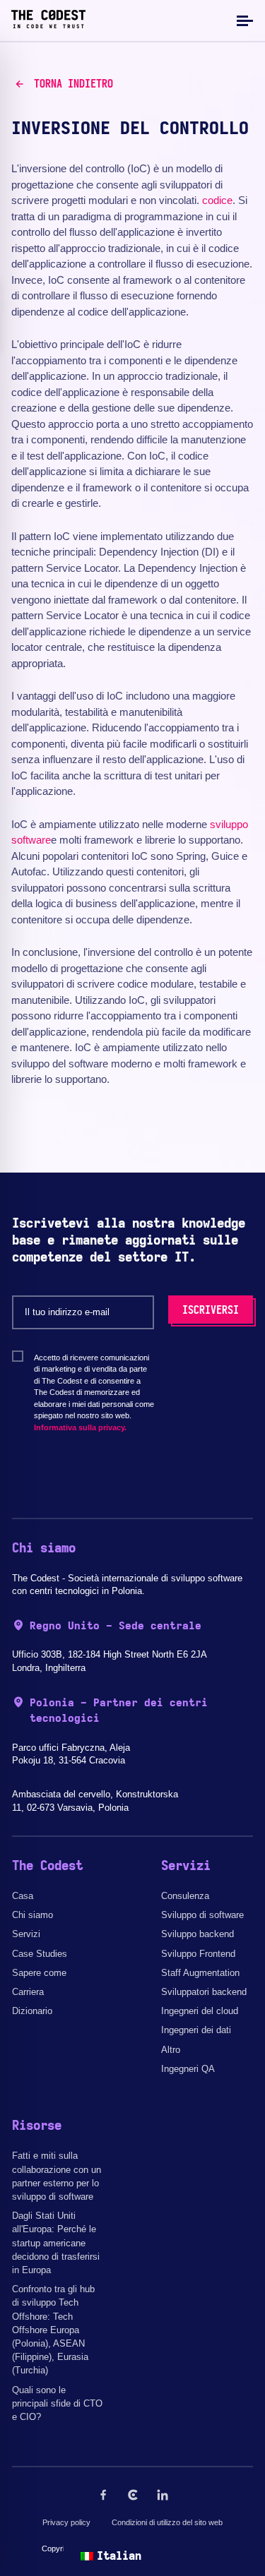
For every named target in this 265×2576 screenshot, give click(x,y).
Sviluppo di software (202, 1915)
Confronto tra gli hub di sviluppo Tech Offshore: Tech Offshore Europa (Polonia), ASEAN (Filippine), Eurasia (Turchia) (53, 2330)
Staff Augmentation (200, 1973)
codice (217, 200)
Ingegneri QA (188, 2069)
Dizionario (32, 2011)
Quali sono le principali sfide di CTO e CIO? (57, 2403)
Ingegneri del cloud (200, 2011)
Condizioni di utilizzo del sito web (167, 2522)
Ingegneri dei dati (196, 2030)
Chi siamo (33, 1915)
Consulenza (185, 1896)
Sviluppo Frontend (198, 1954)
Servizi (26, 1934)
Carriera (28, 1992)
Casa (23, 1896)
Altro (171, 2050)
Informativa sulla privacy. (80, 1427)
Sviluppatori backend (204, 1992)
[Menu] (243, 20)
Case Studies (40, 1954)
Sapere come (39, 1973)
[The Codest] (48, 25)
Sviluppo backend (198, 1934)
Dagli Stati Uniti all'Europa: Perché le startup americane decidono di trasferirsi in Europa (56, 2243)
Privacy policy (66, 2522)
